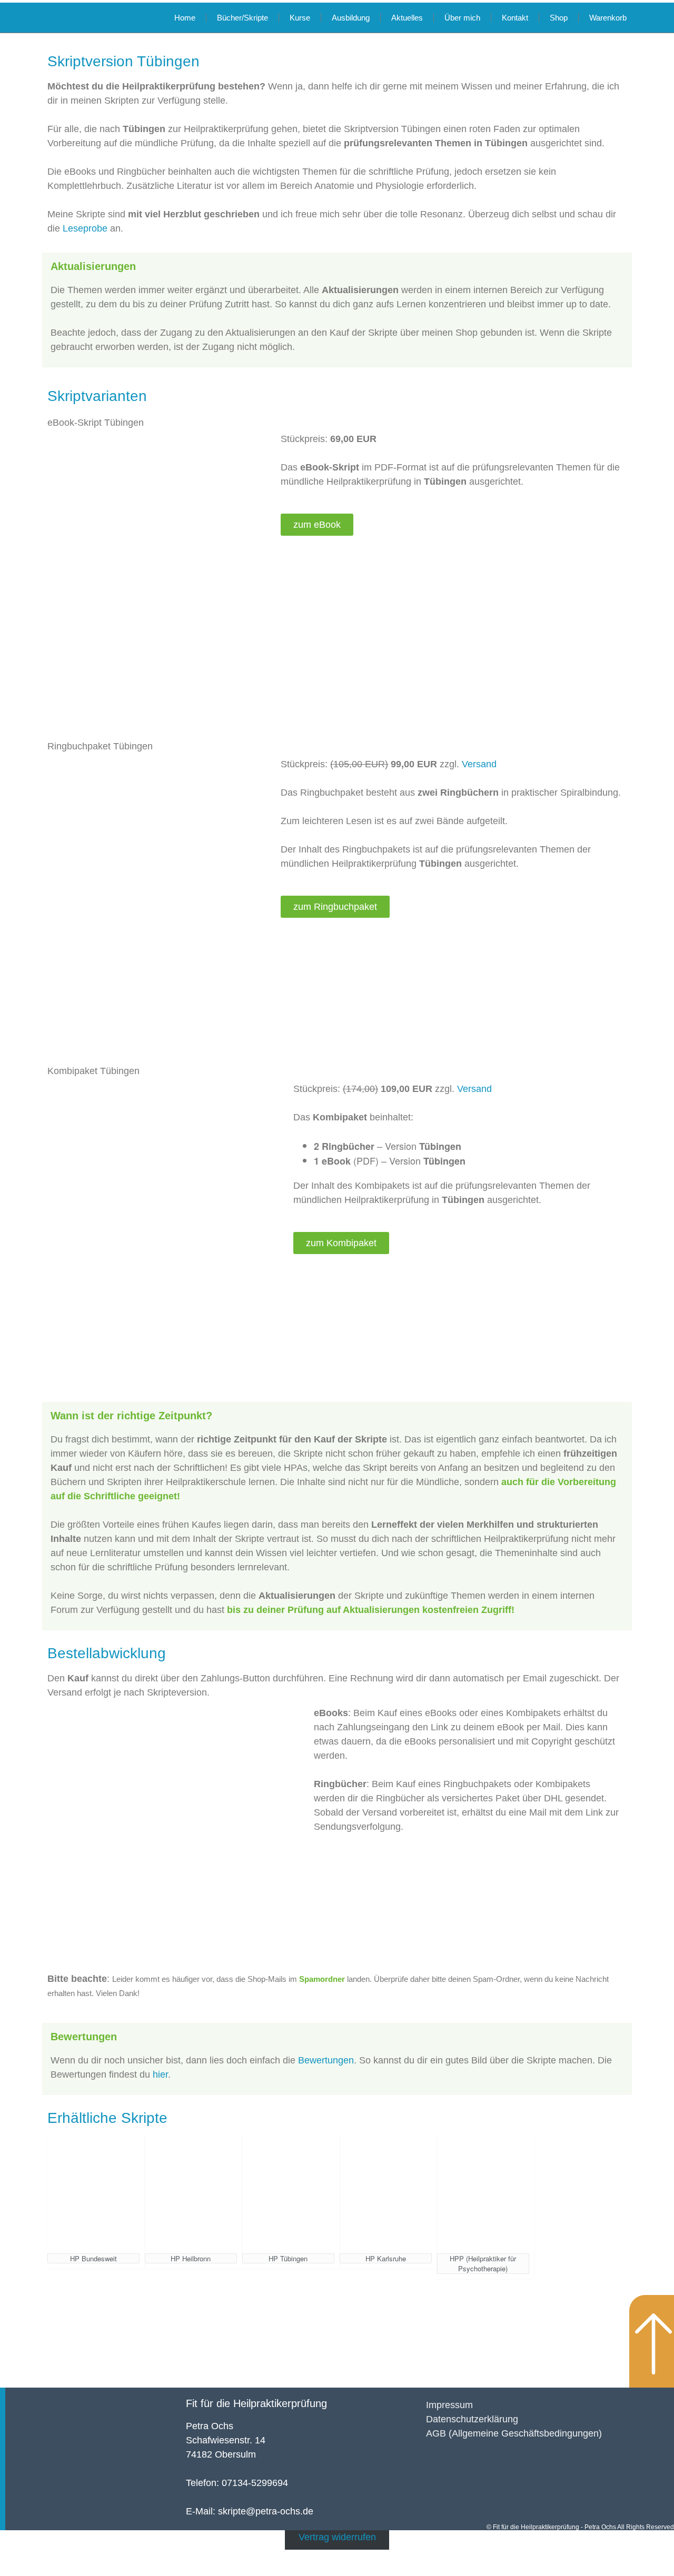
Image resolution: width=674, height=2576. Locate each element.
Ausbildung (351, 18)
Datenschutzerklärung (472, 2419)
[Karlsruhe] (386, 2193)
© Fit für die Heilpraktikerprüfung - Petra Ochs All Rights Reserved (580, 2527)
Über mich (462, 18)
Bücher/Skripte (242, 18)
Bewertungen (326, 2060)
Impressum (449, 2405)
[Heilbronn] (191, 2193)
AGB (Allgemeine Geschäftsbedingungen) (514, 2433)
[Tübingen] (288, 2193)
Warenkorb (608, 18)
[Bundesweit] (93, 2193)
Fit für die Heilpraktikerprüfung (256, 2403)
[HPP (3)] (483, 2193)
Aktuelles (407, 18)
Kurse (300, 18)
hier (160, 2074)
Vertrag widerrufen (337, 2537)
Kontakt (515, 18)
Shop (559, 18)
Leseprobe (85, 228)
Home (185, 18)
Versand (479, 764)
